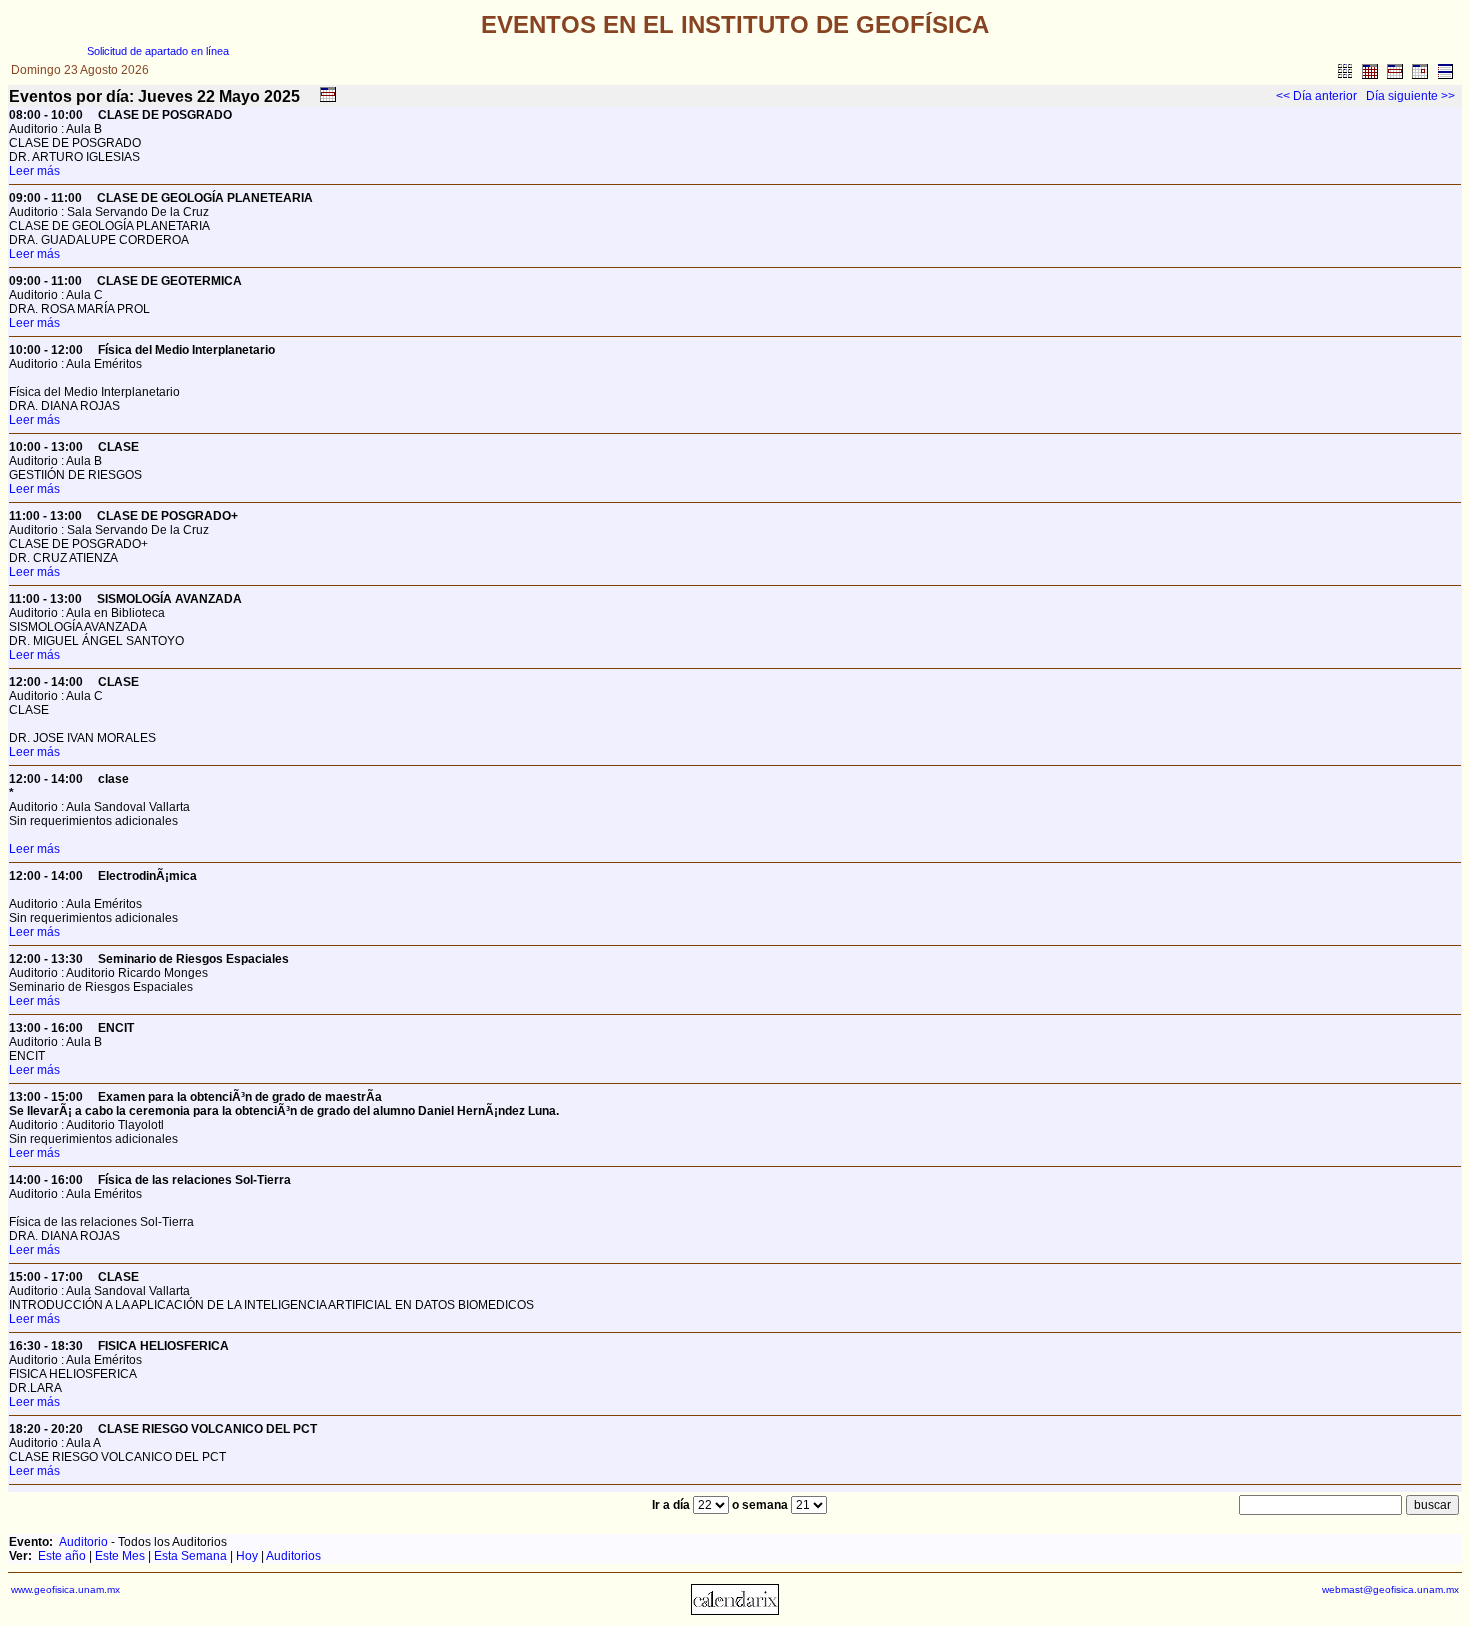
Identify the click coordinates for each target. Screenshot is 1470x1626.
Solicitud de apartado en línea (158, 51)
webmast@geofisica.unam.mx (1390, 1589)
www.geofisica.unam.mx (65, 1589)
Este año (62, 1556)
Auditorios (293, 1556)
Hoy (247, 1556)
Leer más (34, 171)
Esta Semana (190, 1556)
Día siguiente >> (1410, 96)
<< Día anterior (1316, 96)
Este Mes (120, 1556)
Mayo (239, 96)
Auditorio (83, 1542)
